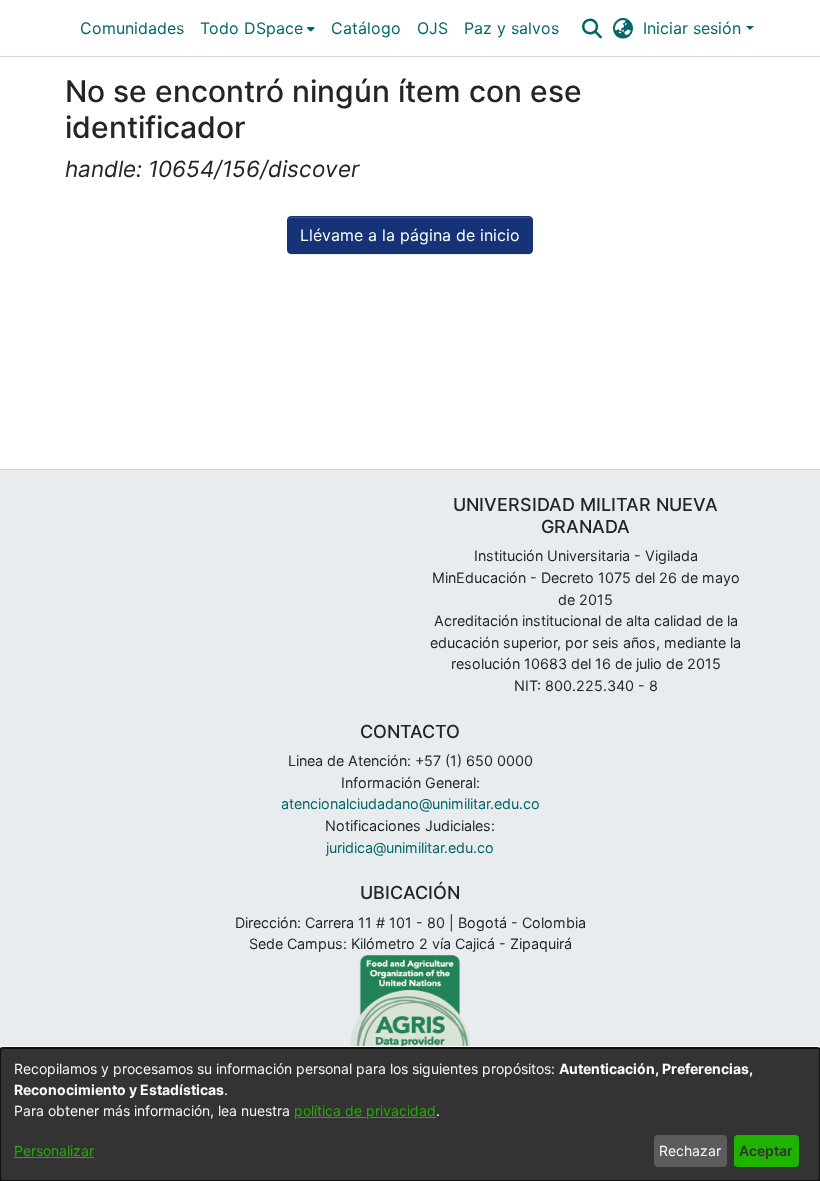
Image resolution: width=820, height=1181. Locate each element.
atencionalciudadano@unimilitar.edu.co (410, 803)
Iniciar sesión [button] (694, 28)
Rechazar (690, 1150)
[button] (591, 28)
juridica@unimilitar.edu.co (410, 847)
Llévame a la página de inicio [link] (410, 235)
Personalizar (54, 1150)
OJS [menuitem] (432, 28)
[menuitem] (257, 28)
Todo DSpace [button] (251, 28)
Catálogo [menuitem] (366, 28)
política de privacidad (365, 1110)
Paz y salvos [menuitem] (511, 28)
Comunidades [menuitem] (132, 28)
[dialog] (410, 1114)
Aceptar (766, 1150)
